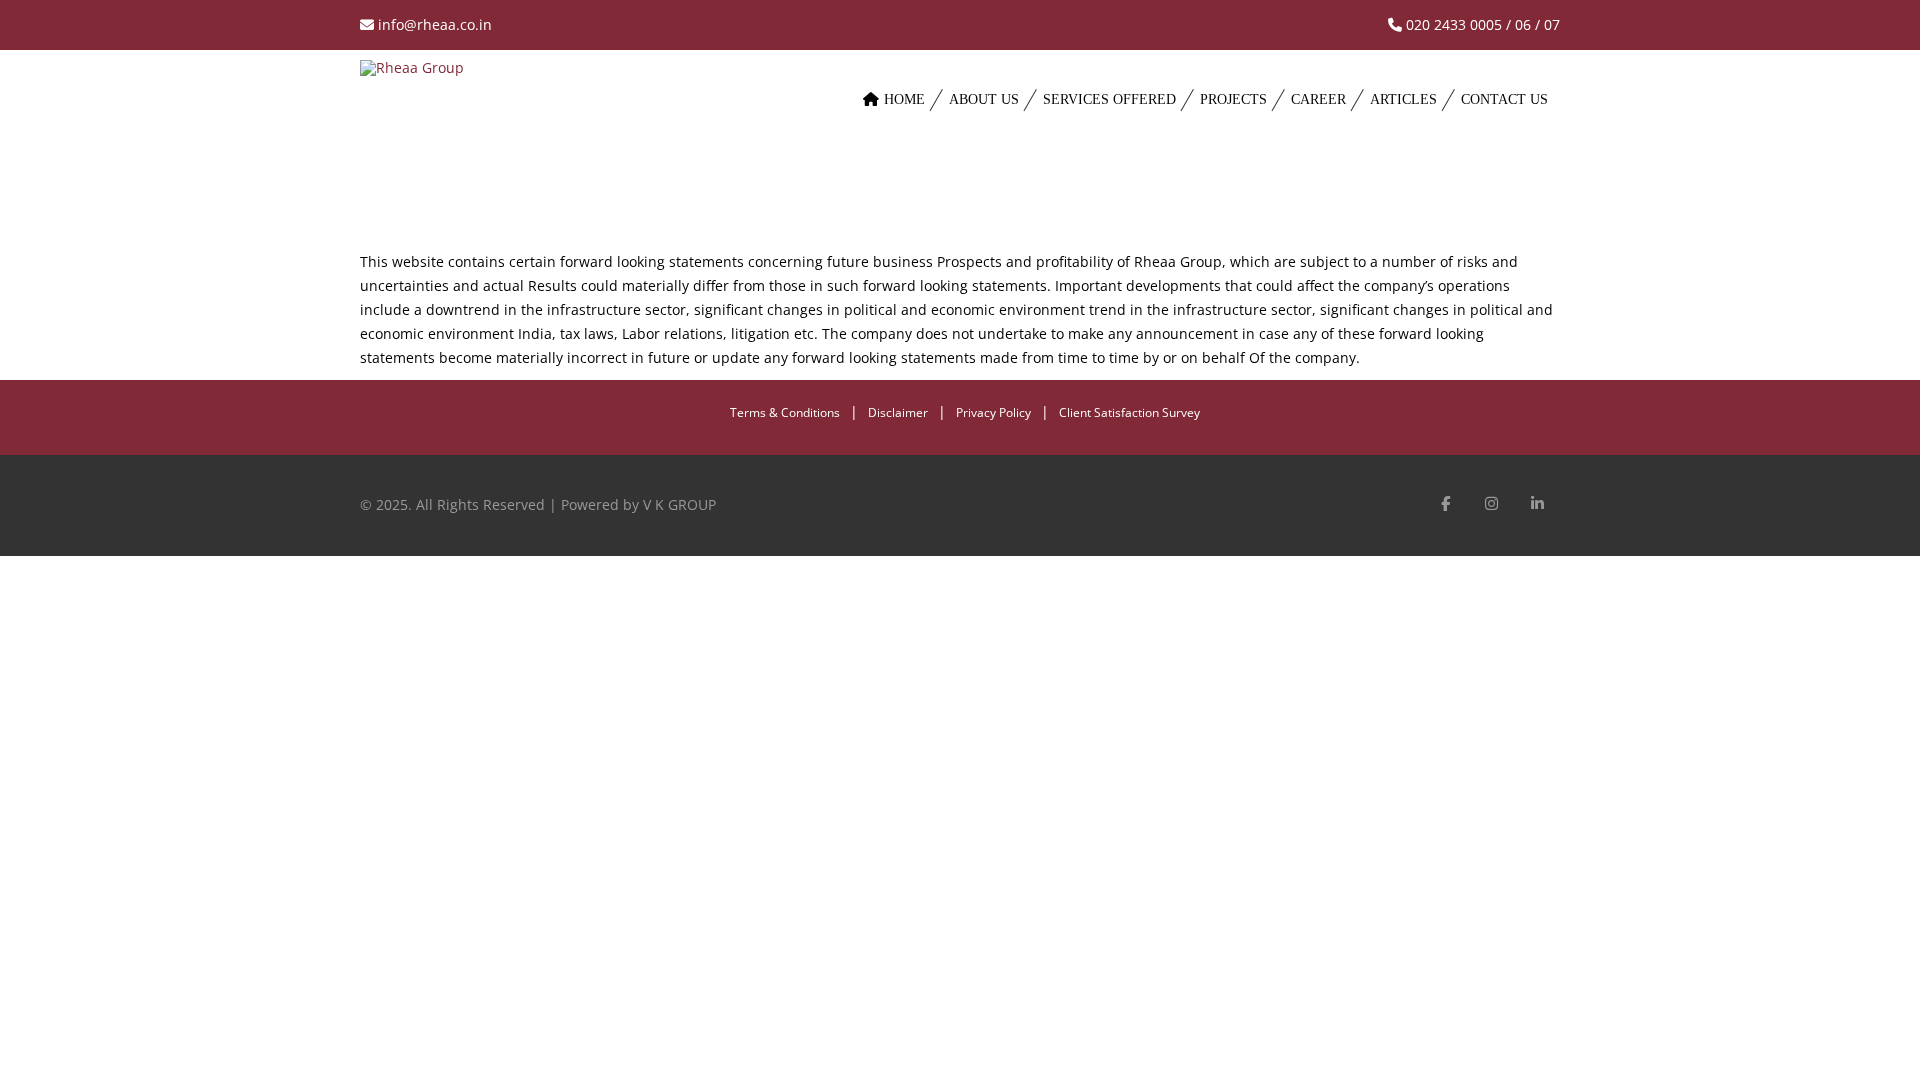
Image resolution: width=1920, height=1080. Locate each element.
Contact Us (1504, 99)
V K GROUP (679, 504)
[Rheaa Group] (595, 120)
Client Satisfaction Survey (1129, 412)
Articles (1403, 99)
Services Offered (1109, 99)
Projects (1233, 99)
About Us (984, 99)
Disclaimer (898, 412)
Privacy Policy (993, 412)
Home (904, 99)
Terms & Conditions (785, 412)
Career (1318, 99)
